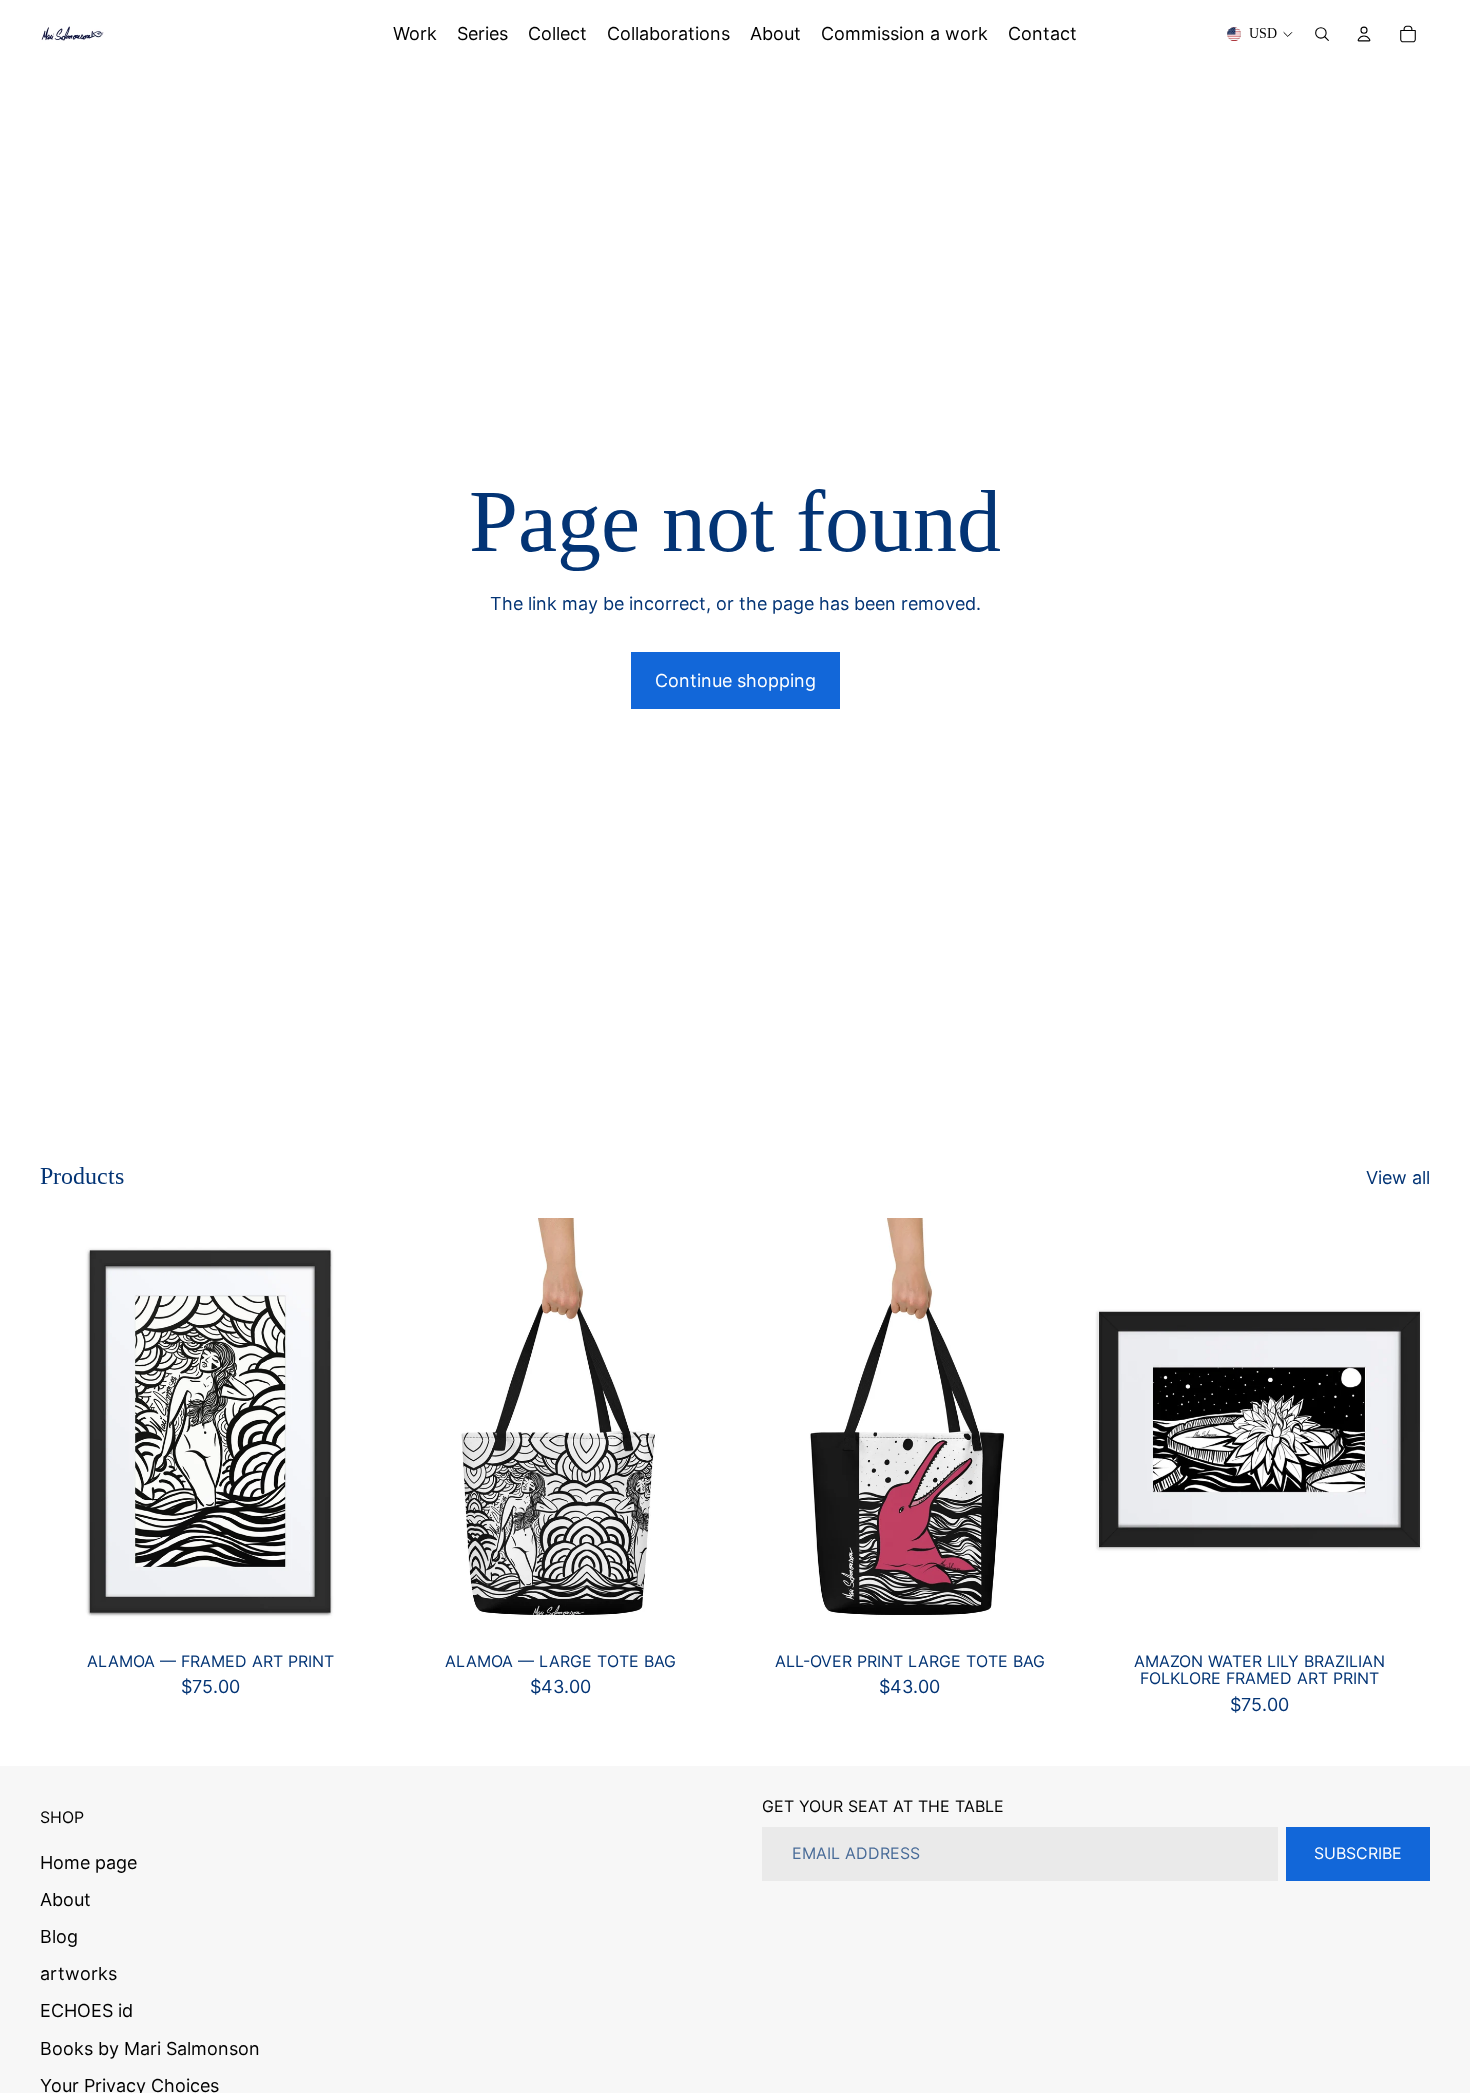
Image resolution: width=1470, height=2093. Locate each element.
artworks (78, 1973)
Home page (88, 1862)
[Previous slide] (420, 1432)
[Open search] (1322, 34)
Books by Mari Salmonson (150, 2048)
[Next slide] (701, 1432)
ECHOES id (86, 2010)
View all (1398, 1177)
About (65, 1899)
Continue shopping (735, 680)
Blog (59, 1936)
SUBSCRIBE (1358, 1853)
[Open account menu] (1364, 34)
